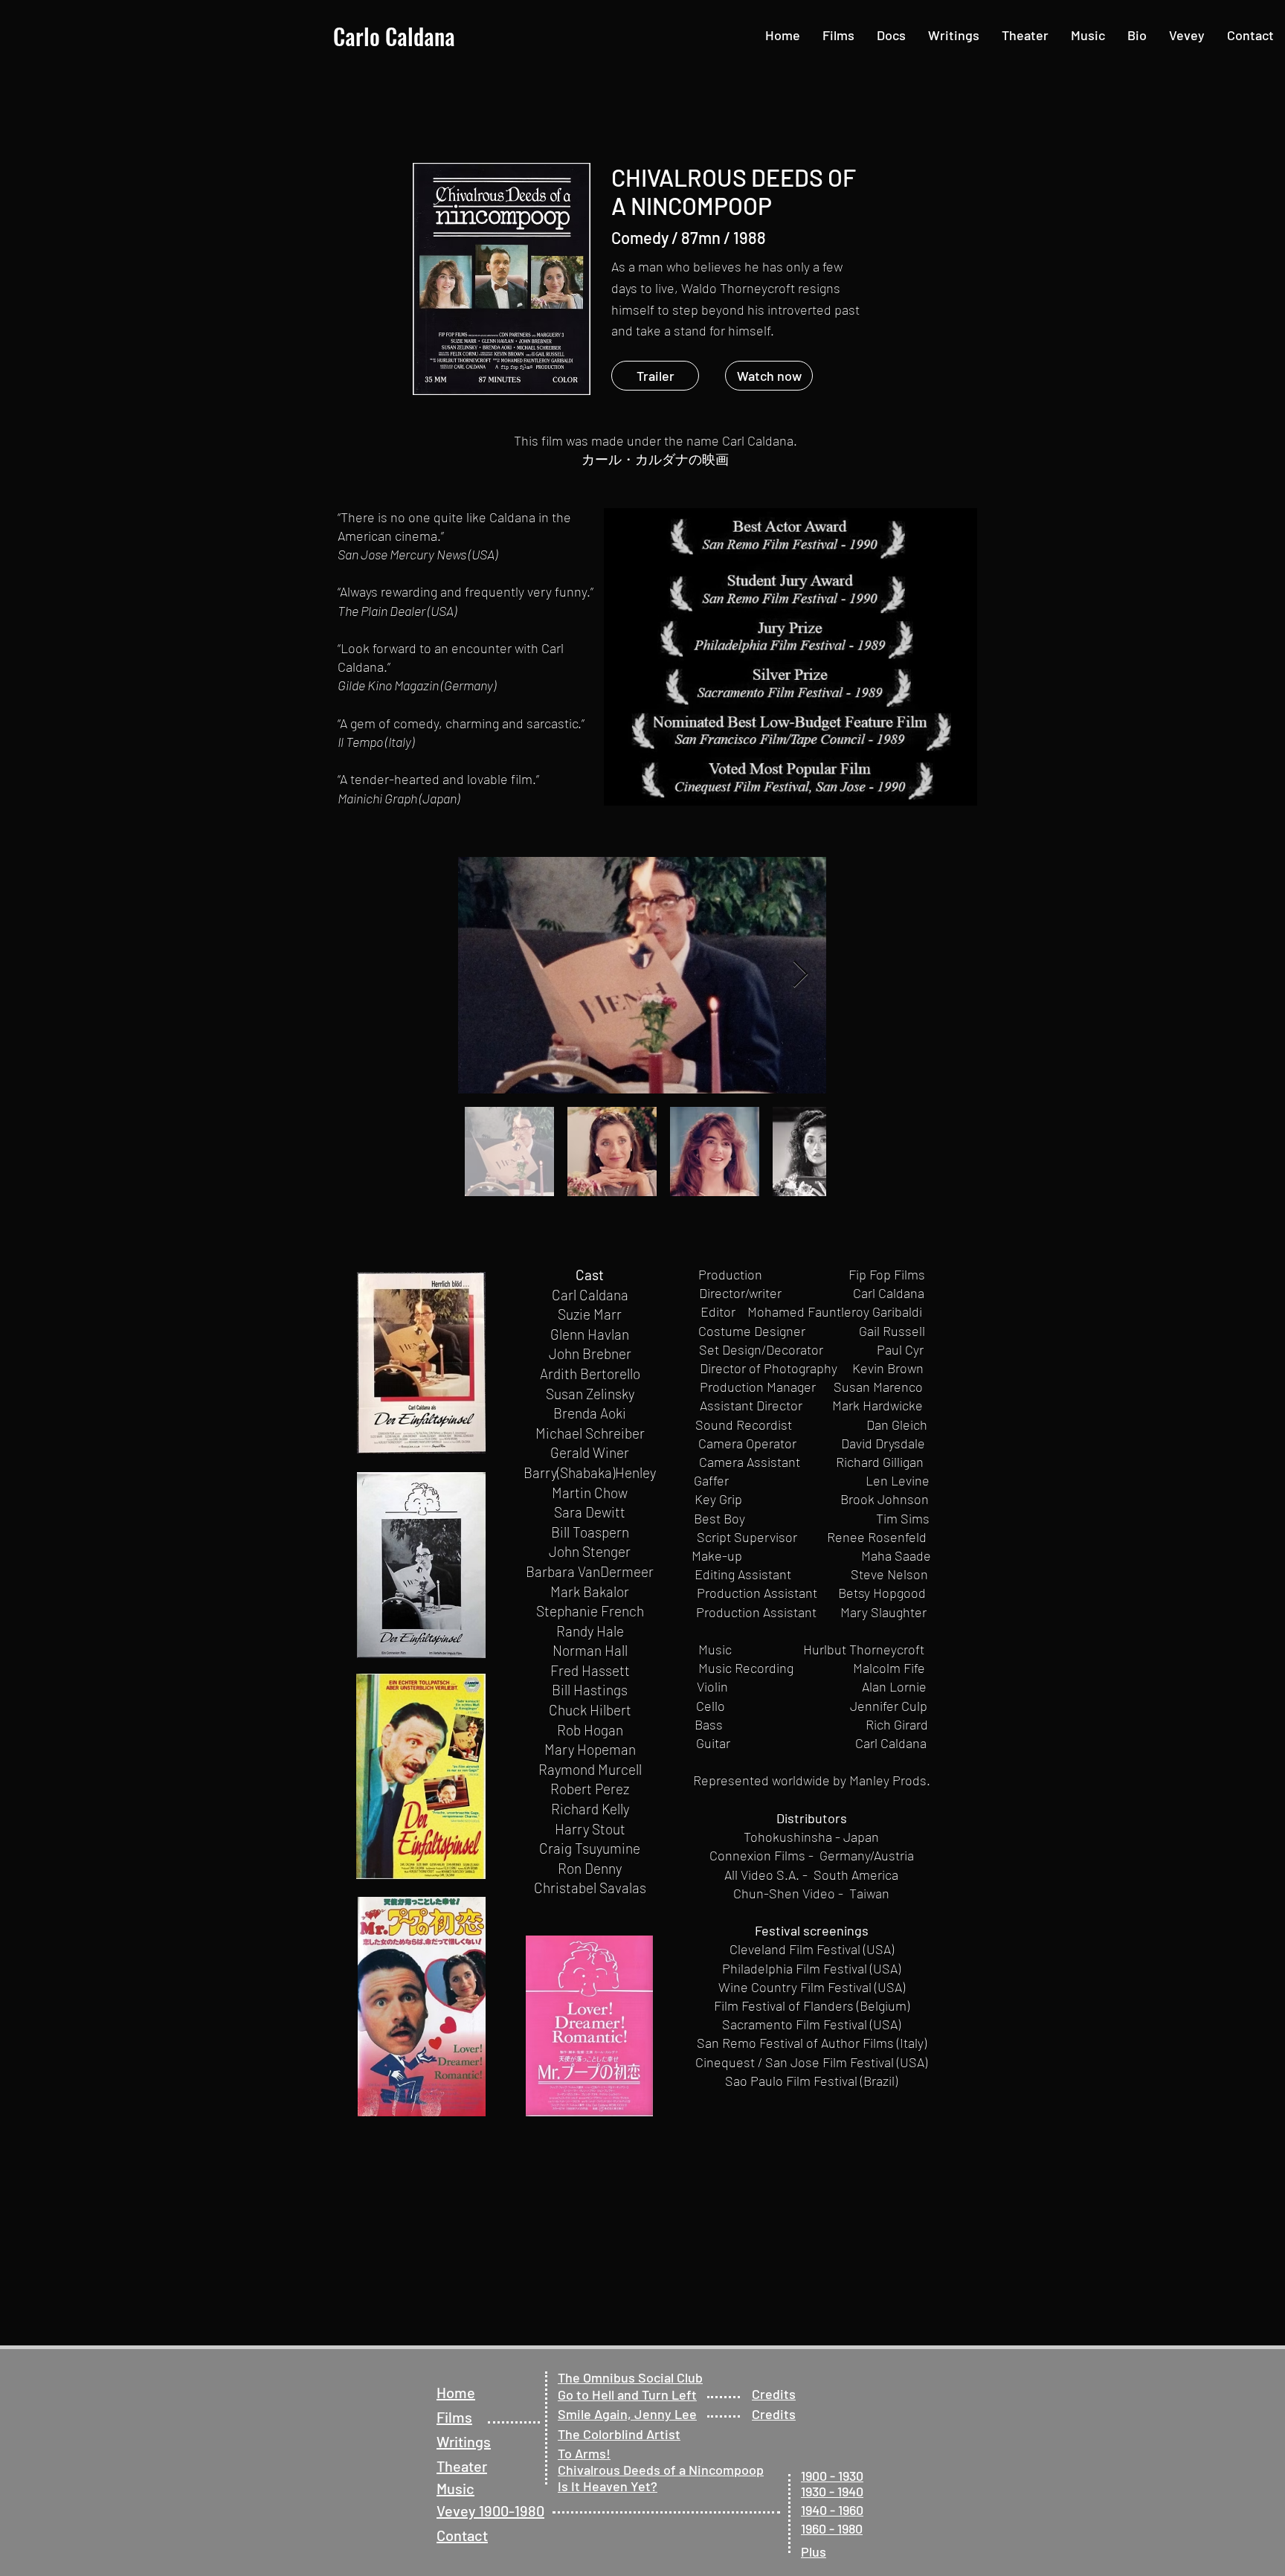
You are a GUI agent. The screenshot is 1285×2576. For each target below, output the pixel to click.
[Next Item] (801, 975)
